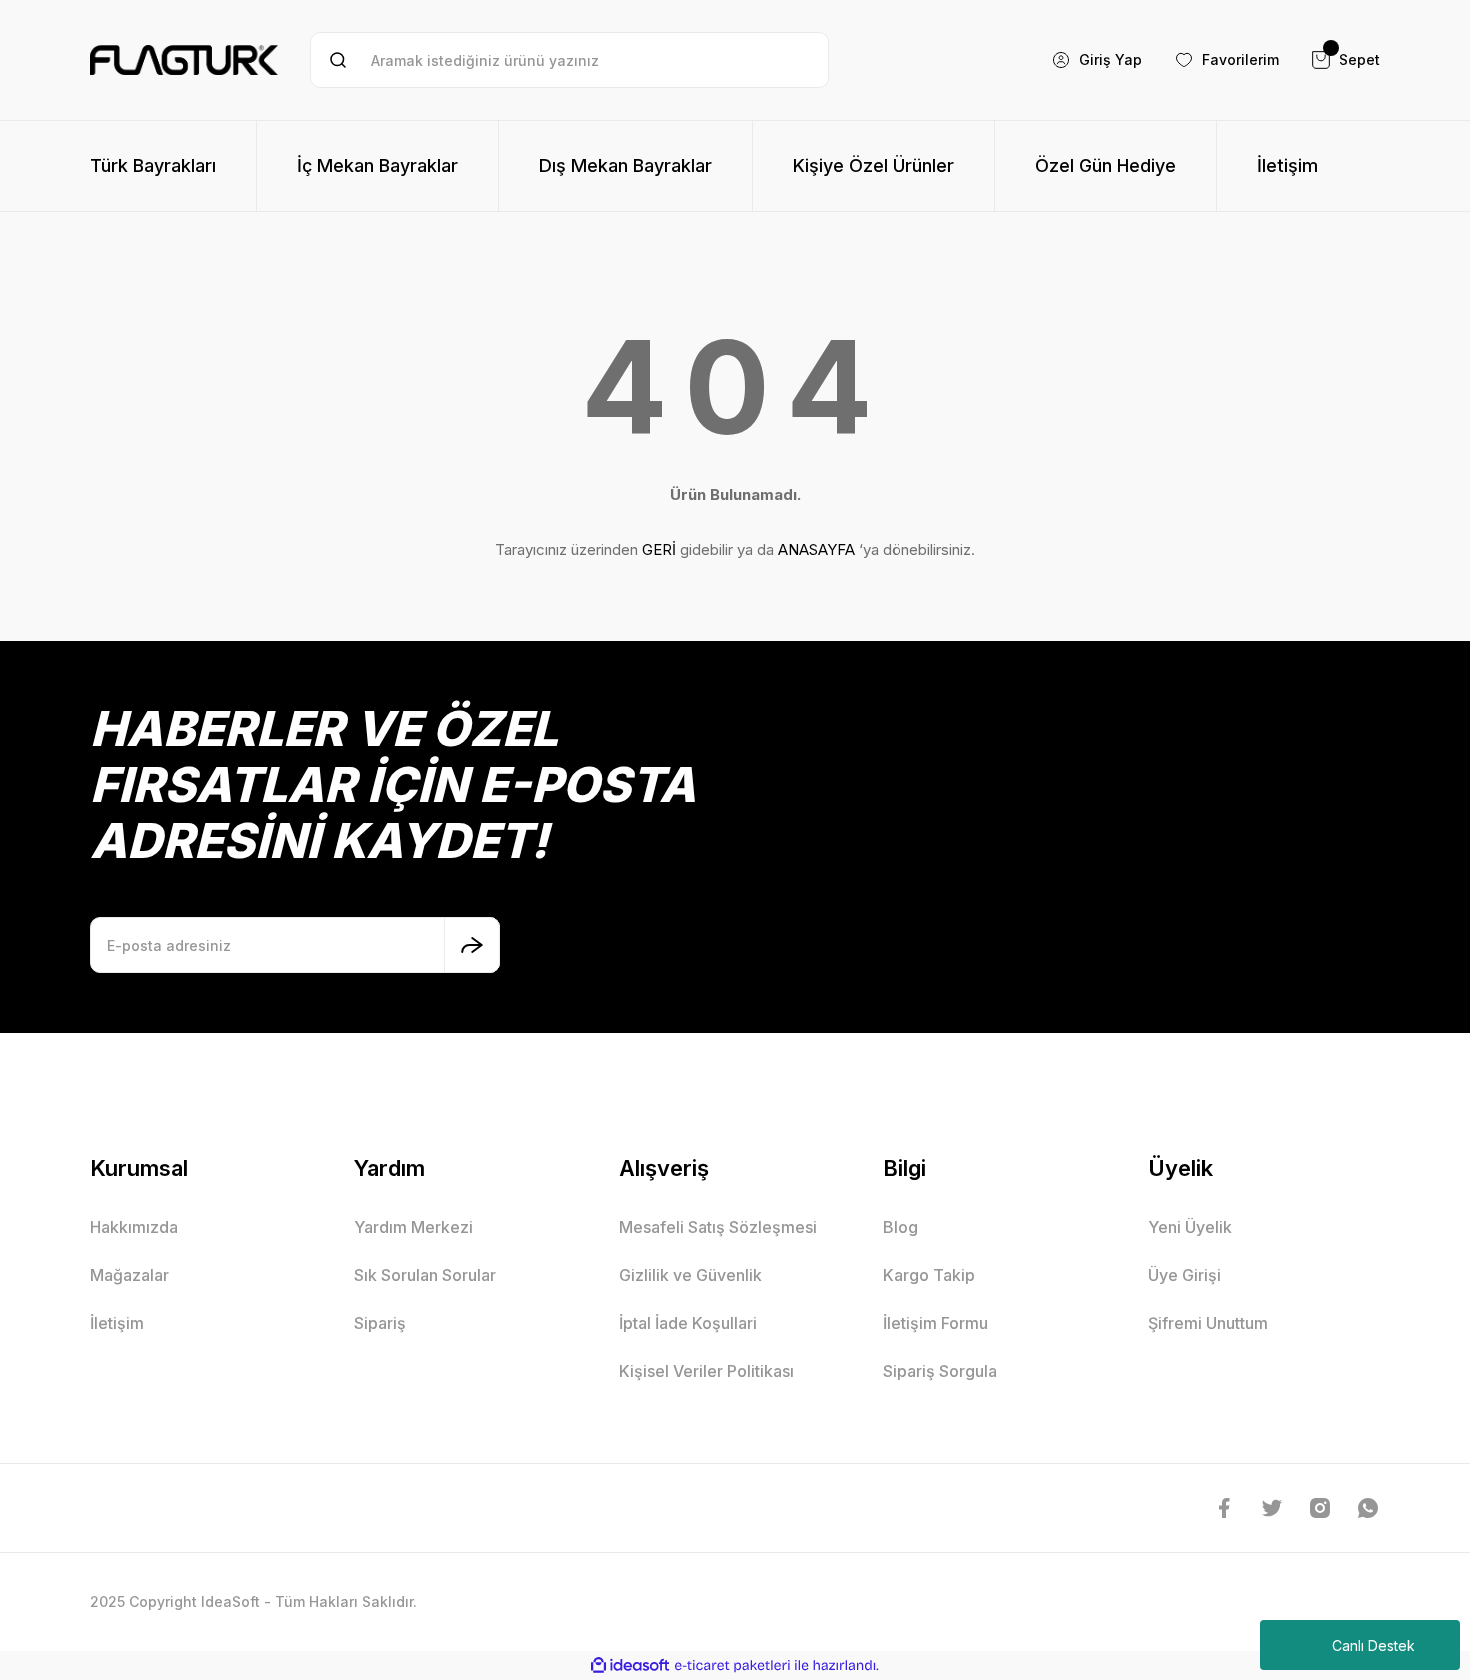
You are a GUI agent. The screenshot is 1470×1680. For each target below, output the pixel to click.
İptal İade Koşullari (688, 1323)
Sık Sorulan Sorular (425, 1275)
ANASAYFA (816, 549)
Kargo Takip (929, 1275)
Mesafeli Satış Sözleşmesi (718, 1227)
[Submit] (472, 945)
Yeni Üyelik (1190, 1227)
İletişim (117, 1323)
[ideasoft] (630, 1665)
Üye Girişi (1184, 1275)
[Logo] (184, 60)
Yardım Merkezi (413, 1227)
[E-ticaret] (732, 1666)
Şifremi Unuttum (1208, 1323)
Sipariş (380, 1323)
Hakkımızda (134, 1227)
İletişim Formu (935, 1323)
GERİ (659, 549)
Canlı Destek (1373, 1645)
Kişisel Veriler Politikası (706, 1371)
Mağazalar (129, 1275)
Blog (900, 1227)
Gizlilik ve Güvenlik (690, 1275)
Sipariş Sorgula (940, 1371)
